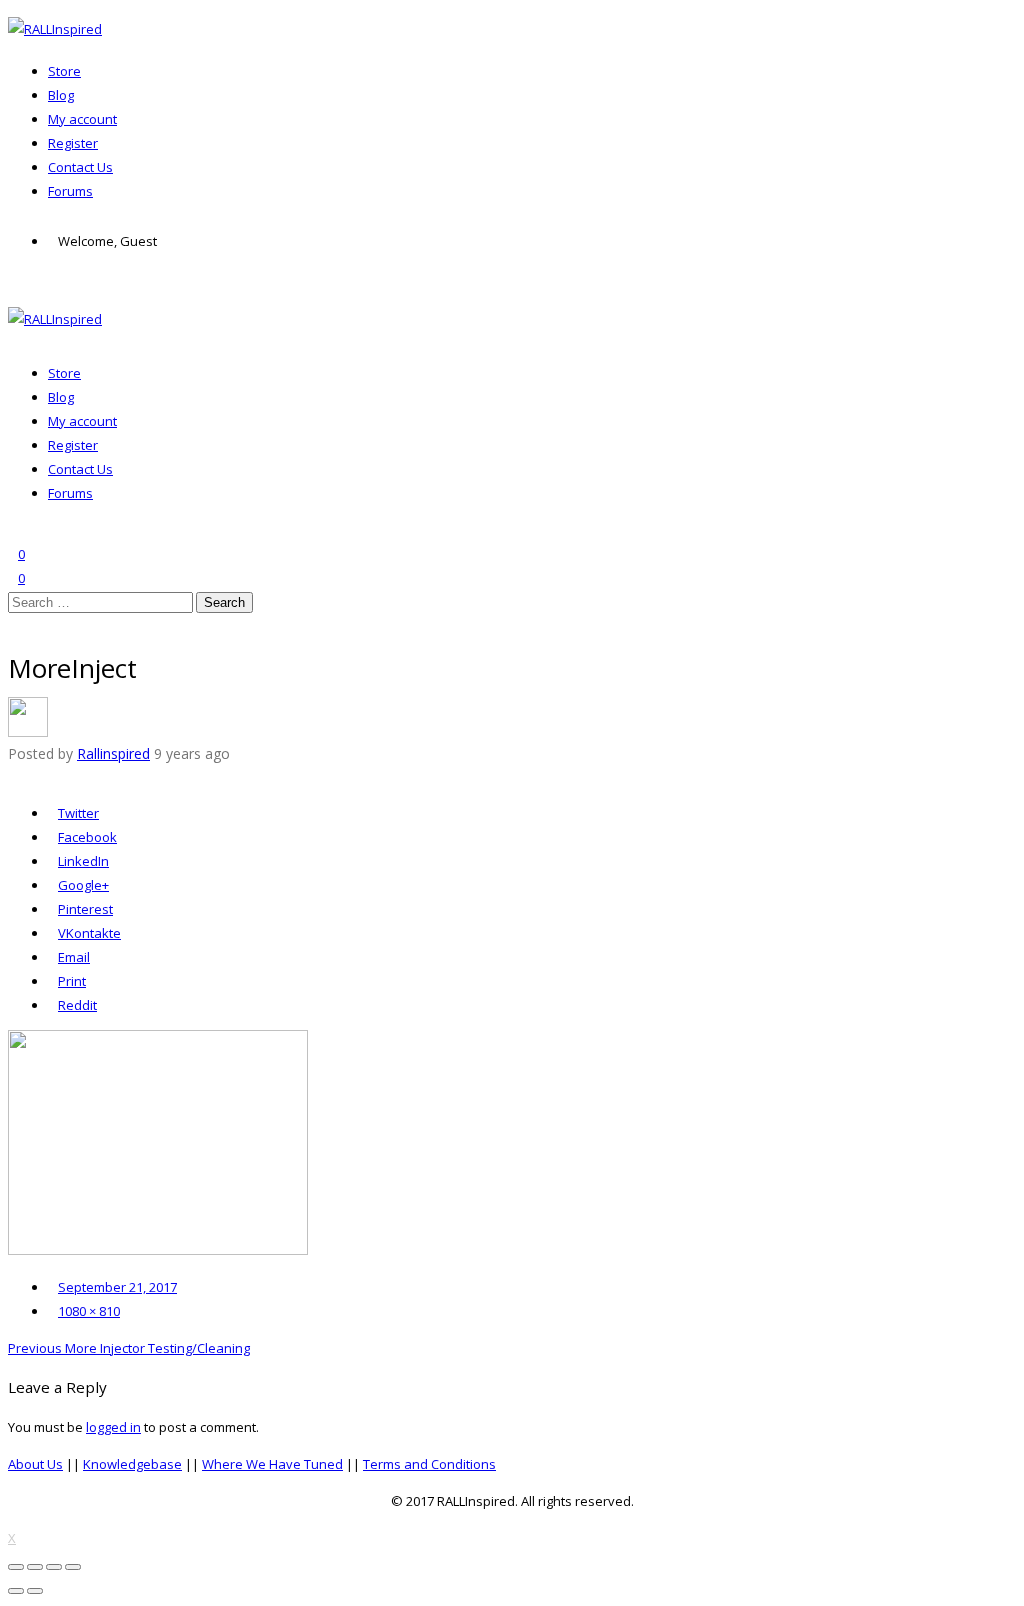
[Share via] (13, 776)
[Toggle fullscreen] (54, 1567)
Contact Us (80, 167)
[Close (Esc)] (16, 1567)
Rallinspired (113, 753)
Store (64, 71)
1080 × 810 (89, 1311)
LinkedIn (83, 861)
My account (82, 119)
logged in (113, 1427)
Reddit (77, 1005)
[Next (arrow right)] (35, 1591)
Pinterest (85, 909)
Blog (61, 95)
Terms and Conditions (429, 1464)
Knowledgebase (132, 1464)
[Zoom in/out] (73, 1567)
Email (74, 957)
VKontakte (89, 933)
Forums (70, 191)
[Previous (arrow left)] (16, 1591)
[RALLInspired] (55, 29)
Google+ (83, 885)
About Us (35, 1464)
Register (73, 143)
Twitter (78, 813)
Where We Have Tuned (272, 1464)
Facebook (87, 837)
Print (72, 981)
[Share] (35, 1567)
